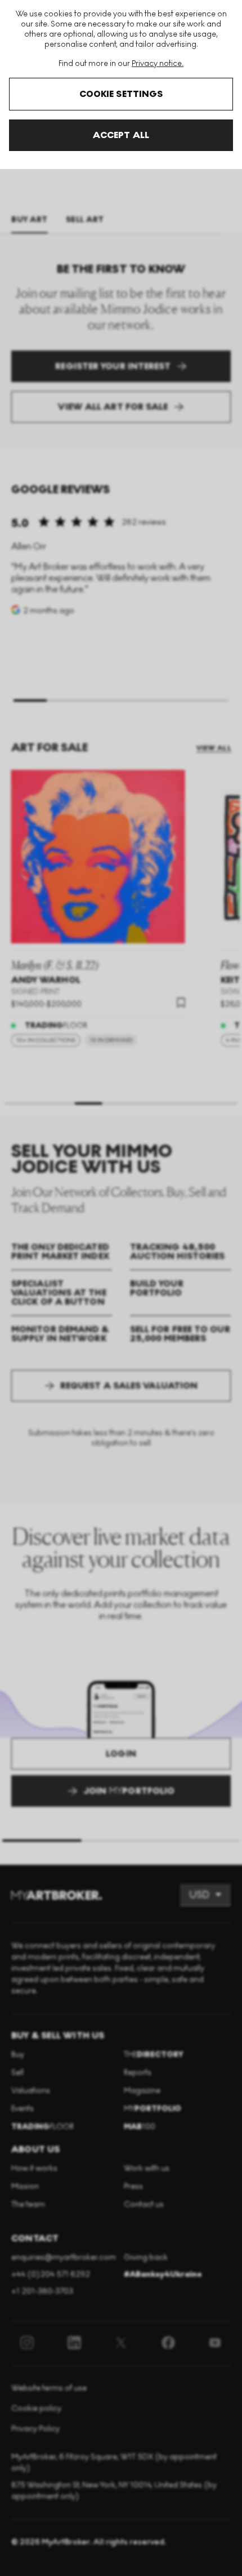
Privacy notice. (158, 63)
